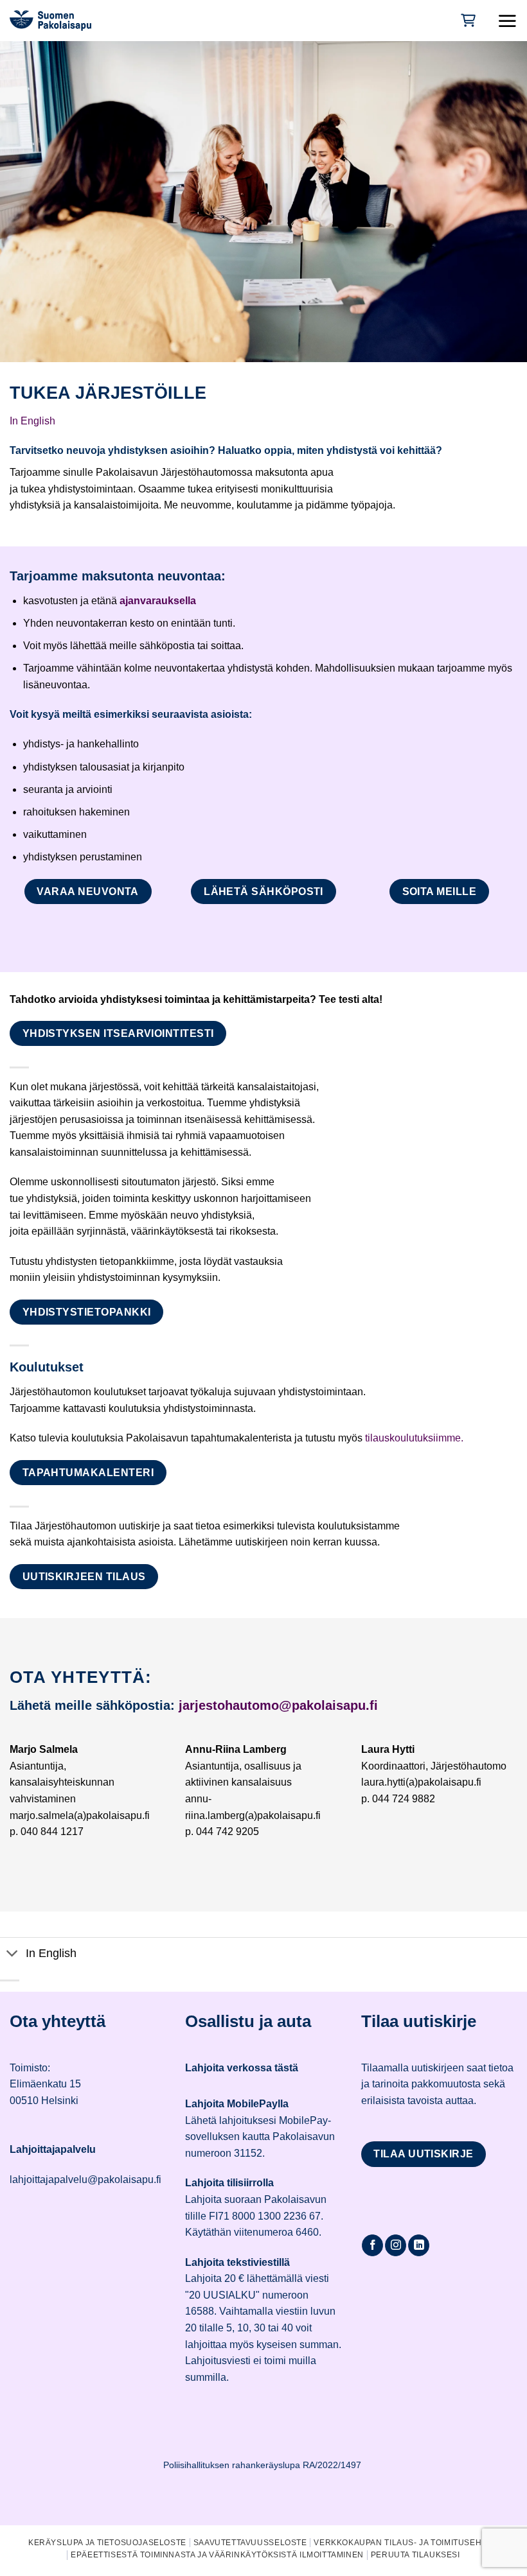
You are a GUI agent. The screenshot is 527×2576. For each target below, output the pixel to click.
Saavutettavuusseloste (250, 2543)
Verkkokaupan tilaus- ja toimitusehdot (406, 2543)
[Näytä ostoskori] (467, 20)
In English (32, 421)
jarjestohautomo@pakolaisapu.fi (278, 1705)
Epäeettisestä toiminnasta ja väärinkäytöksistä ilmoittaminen (217, 2555)
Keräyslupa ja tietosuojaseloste (107, 2543)
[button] (507, 21)
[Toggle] (13, 1955)
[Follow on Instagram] (396, 2245)
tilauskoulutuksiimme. (414, 1438)
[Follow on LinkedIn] (419, 2245)
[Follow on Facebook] (372, 2245)
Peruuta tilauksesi (415, 2555)
